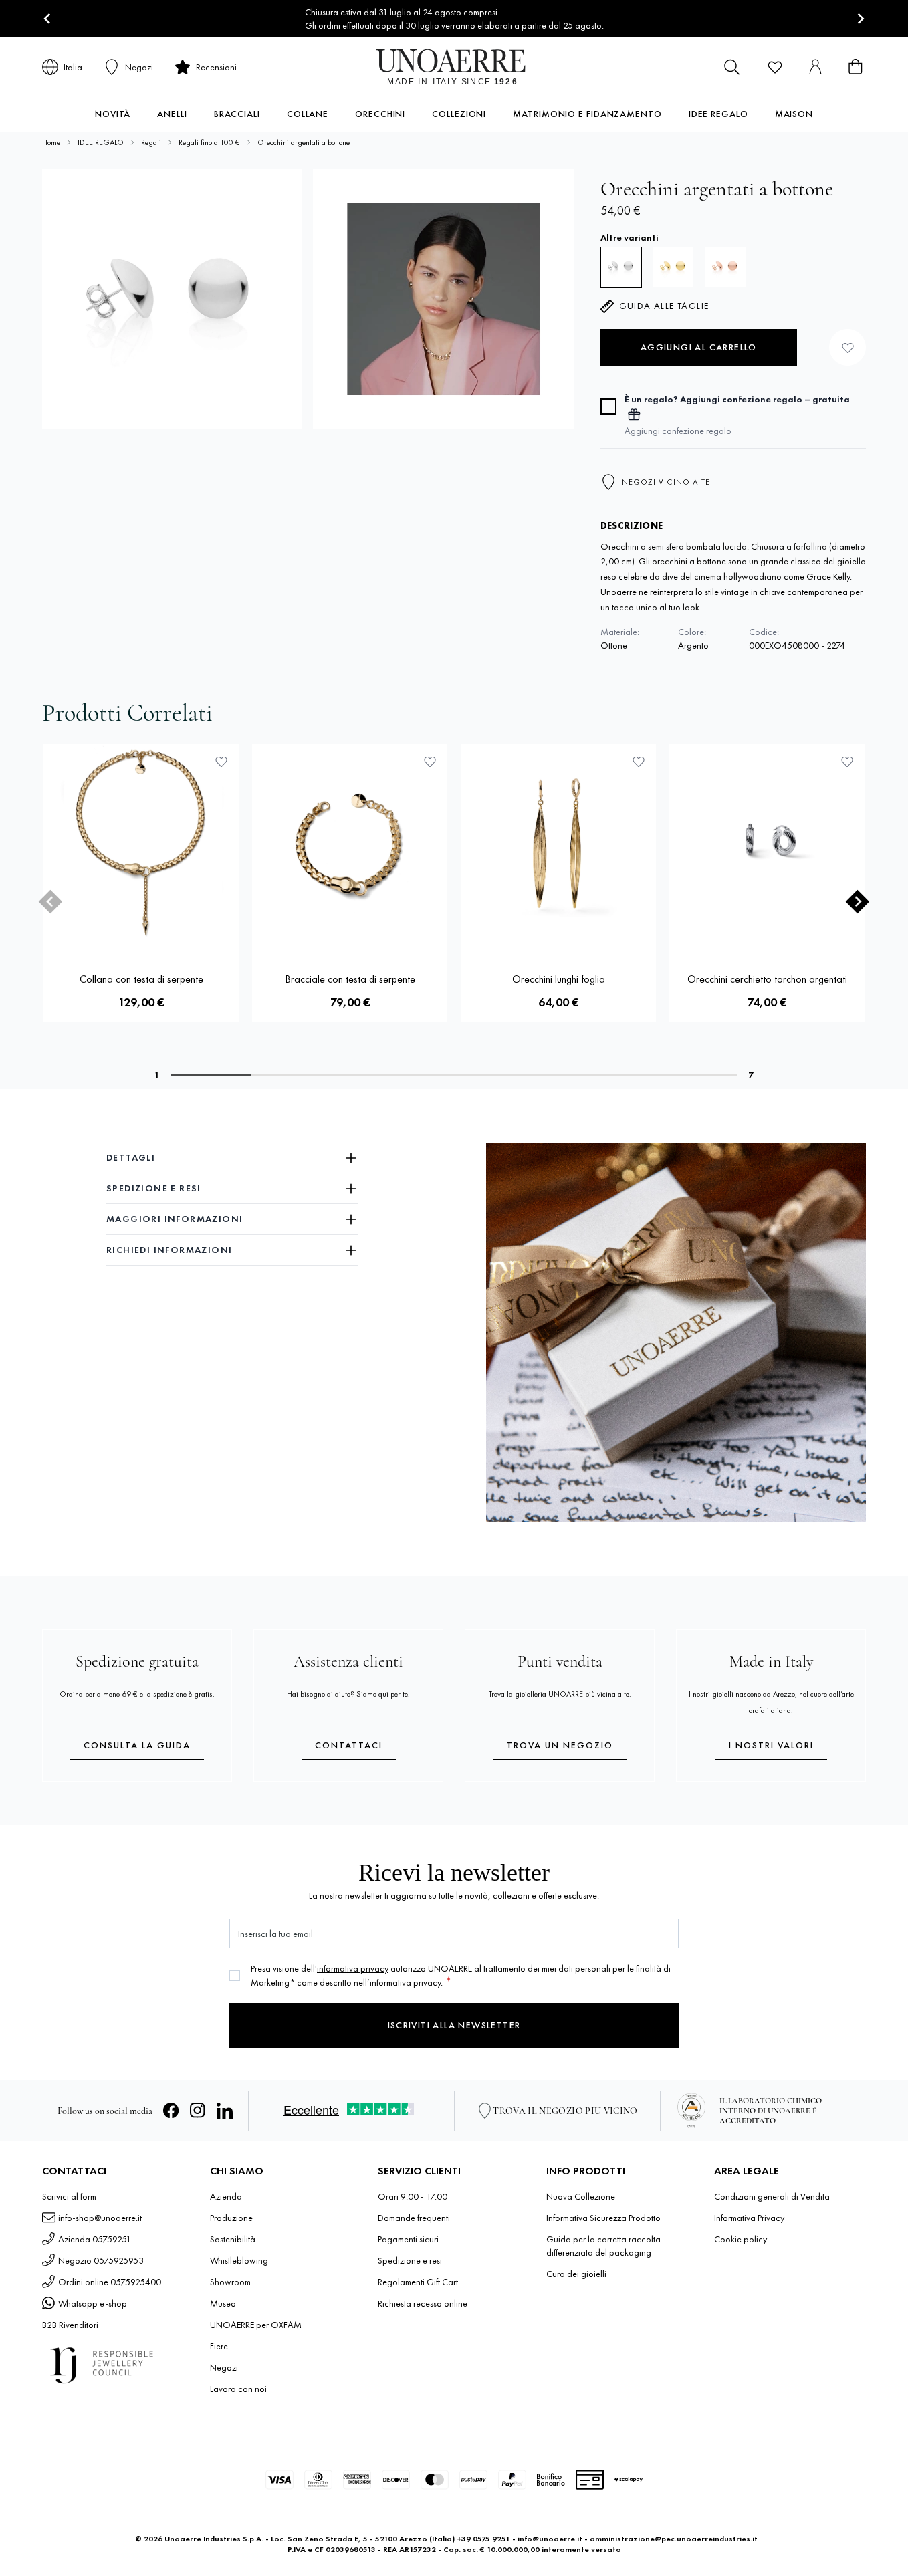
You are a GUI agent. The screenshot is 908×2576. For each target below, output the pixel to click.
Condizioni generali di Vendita (772, 2196)
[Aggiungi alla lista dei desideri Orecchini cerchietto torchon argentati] (847, 762)
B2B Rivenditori (70, 2325)
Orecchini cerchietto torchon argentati (767, 979)
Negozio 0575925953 (101, 2260)
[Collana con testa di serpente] (141, 842)
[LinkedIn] (225, 2111)
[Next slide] (860, 19)
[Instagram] (198, 2111)
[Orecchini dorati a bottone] (673, 267)
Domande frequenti (414, 2218)
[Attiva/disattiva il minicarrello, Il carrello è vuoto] (855, 67)
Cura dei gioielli (576, 2274)
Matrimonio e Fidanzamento (587, 114)
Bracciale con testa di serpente (350, 979)
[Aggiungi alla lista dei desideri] (847, 347)
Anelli (172, 114)
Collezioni (459, 114)
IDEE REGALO (101, 142)
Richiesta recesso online (423, 2303)
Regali (151, 142)
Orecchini (380, 114)
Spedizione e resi (410, 2260)
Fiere (219, 2346)
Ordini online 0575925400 (110, 2282)
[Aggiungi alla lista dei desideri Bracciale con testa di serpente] (430, 762)
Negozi (224, 2367)
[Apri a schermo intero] (172, 299)
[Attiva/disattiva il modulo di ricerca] (732, 67)
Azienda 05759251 (95, 2239)
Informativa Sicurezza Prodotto (603, 2218)
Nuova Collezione (581, 2196)
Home (51, 142)
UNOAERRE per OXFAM (256, 2325)
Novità (113, 114)
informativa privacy (353, 1968)
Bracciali (237, 114)
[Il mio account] (815, 67)
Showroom (230, 2282)
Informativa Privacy (749, 2218)
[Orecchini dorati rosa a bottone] (725, 267)
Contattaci (349, 1745)
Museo (223, 2303)
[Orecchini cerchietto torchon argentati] (767, 842)
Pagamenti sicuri (408, 2239)
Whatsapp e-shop (93, 2303)
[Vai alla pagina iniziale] (454, 67)
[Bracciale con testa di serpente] (350, 842)
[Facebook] (171, 2111)
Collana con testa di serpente (141, 979)
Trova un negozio (560, 1745)
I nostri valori (771, 1745)
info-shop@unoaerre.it (100, 2218)
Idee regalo (718, 114)
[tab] (211, 1075)
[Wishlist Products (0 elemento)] (775, 67)
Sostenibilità (233, 2239)
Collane (308, 114)
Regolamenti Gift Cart (418, 2282)
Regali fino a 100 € (209, 142)
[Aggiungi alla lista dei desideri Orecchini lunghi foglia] (639, 762)
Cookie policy (741, 2239)
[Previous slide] (50, 902)
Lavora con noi (238, 2389)
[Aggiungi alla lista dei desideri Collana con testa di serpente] (221, 762)
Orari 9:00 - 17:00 (413, 2196)
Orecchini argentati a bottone (304, 142)
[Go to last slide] (48, 19)
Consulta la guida (137, 1745)
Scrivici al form (69, 2196)
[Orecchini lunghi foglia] (558, 842)
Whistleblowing (239, 2260)
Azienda (226, 2196)
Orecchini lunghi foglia (559, 979)
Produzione (231, 2218)
